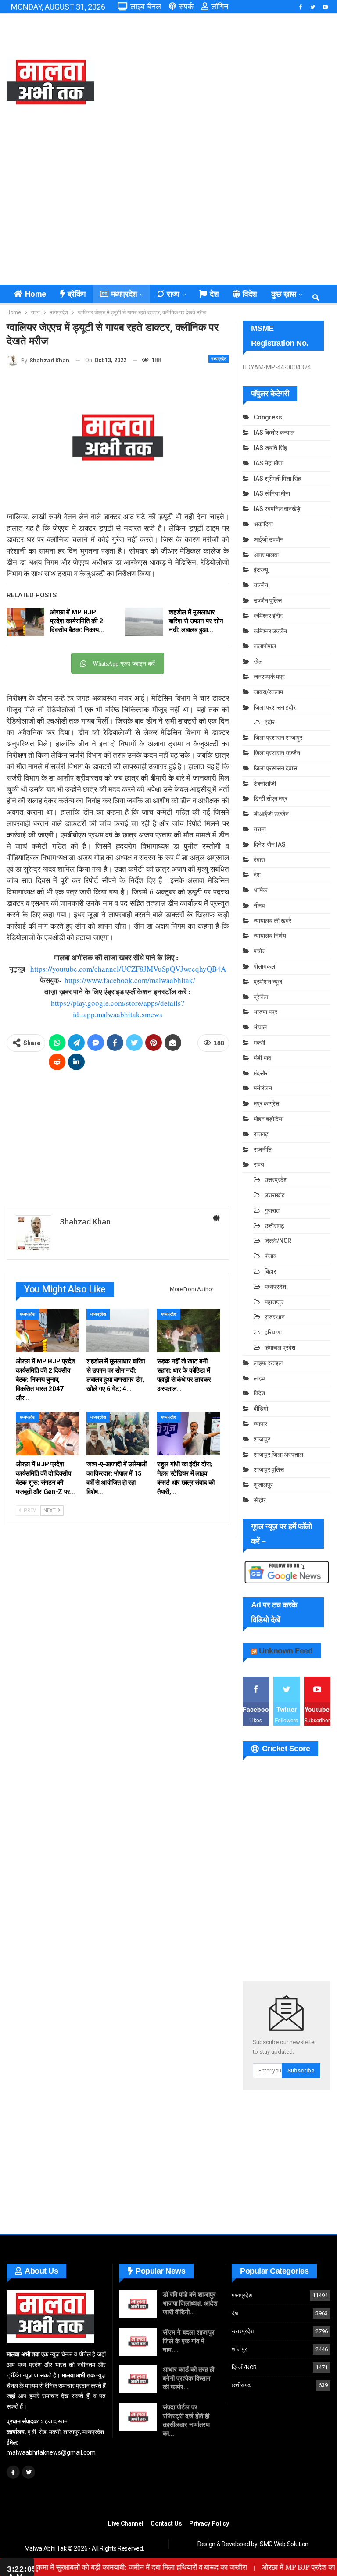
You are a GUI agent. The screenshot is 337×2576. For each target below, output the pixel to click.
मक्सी (259, 1043)
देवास (259, 860)
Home (36, 294)
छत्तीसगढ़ (274, 1226)
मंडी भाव (262, 1058)
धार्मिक (260, 890)
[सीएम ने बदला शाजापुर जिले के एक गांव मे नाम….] (138, 2342)
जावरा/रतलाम (268, 692)
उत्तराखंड (275, 1195)
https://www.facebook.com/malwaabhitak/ (130, 980)
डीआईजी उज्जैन (271, 814)
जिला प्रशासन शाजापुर (278, 738)
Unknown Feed (286, 1651)
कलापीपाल (265, 646)
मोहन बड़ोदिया (269, 1119)
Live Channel (125, 2523)
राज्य (173, 294)
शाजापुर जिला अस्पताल (278, 1455)
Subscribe (301, 2070)
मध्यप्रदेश (124, 294)
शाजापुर (262, 1439)
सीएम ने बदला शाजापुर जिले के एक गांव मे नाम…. (189, 2341)
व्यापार (260, 1424)
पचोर (259, 951)
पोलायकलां (265, 966)
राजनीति (263, 1150)
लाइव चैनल (146, 6)
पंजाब (271, 1256)
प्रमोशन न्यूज (268, 982)
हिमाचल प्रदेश (280, 1348)
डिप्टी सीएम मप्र (271, 798)
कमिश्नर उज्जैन (270, 631)
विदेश (250, 294)
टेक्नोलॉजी (265, 784)
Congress (268, 417)
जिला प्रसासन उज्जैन (277, 753)
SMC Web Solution (284, 2544)
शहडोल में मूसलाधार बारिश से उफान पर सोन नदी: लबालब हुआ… (196, 621)
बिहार (270, 1271)
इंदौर (270, 722)
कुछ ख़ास (284, 294)
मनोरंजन (263, 1088)
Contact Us (166, 2523)
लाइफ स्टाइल (268, 1363)
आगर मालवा (266, 555)
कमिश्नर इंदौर (268, 616)
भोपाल (260, 1027)
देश (214, 294)
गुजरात (272, 1210)
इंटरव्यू (261, 570)
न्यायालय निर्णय (270, 936)
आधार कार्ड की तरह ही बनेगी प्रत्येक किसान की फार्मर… (188, 2378)
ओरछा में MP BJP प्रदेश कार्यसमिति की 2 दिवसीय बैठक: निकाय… (77, 621)
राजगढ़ (261, 1134)
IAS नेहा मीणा (269, 463)
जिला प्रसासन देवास (275, 768)
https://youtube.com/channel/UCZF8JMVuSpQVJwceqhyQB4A (128, 969)
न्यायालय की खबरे (272, 921)
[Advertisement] (225, 83)
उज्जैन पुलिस (268, 600)
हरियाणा (273, 1332)
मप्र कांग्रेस (266, 1103)
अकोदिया (263, 524)
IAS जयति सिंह (270, 448)
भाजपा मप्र (265, 1012)
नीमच (260, 905)
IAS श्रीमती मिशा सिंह (277, 479)
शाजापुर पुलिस (269, 1469)
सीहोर (260, 1500)
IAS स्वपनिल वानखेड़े (277, 509)
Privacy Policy (209, 2523)
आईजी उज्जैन (269, 539)
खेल (258, 661)
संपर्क (186, 6)
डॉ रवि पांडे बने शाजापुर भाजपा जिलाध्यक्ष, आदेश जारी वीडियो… (190, 2303)
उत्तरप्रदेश (276, 1180)
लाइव (259, 1378)
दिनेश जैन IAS (270, 844)
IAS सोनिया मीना (272, 493)
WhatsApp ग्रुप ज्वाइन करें (124, 663)
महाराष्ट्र (274, 1302)
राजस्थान (275, 1317)
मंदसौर (261, 1073)
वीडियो (261, 1409)
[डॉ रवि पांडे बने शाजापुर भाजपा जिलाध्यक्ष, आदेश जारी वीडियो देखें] (138, 2304)
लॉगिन (220, 6)
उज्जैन (261, 585)
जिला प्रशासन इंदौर (275, 707)
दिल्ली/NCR (278, 1241)
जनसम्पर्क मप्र (269, 677)
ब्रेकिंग (77, 294)
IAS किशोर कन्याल (274, 433)
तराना (260, 829)
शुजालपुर (263, 1485)
